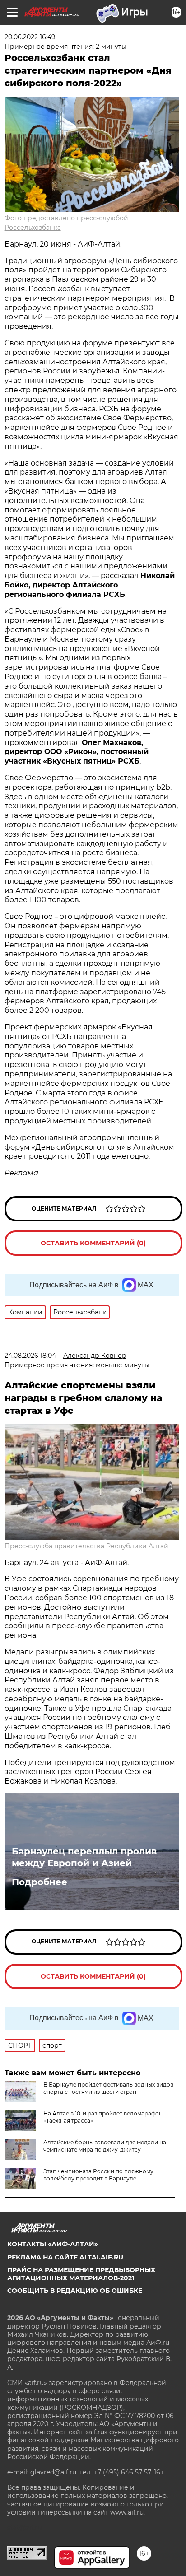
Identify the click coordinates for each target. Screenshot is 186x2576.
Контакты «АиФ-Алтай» (53, 2244)
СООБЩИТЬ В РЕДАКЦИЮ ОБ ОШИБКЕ (75, 2291)
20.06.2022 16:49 (30, 37)
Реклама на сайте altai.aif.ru (65, 2257)
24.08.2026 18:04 (30, 1356)
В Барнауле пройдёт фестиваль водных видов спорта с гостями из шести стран (108, 2088)
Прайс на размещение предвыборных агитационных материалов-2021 (81, 2274)
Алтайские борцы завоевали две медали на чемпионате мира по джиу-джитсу (105, 2146)
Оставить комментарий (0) (93, 1243)
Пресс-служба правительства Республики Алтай (86, 1546)
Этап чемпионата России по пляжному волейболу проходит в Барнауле (98, 2175)
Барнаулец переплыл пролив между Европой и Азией (84, 1857)
